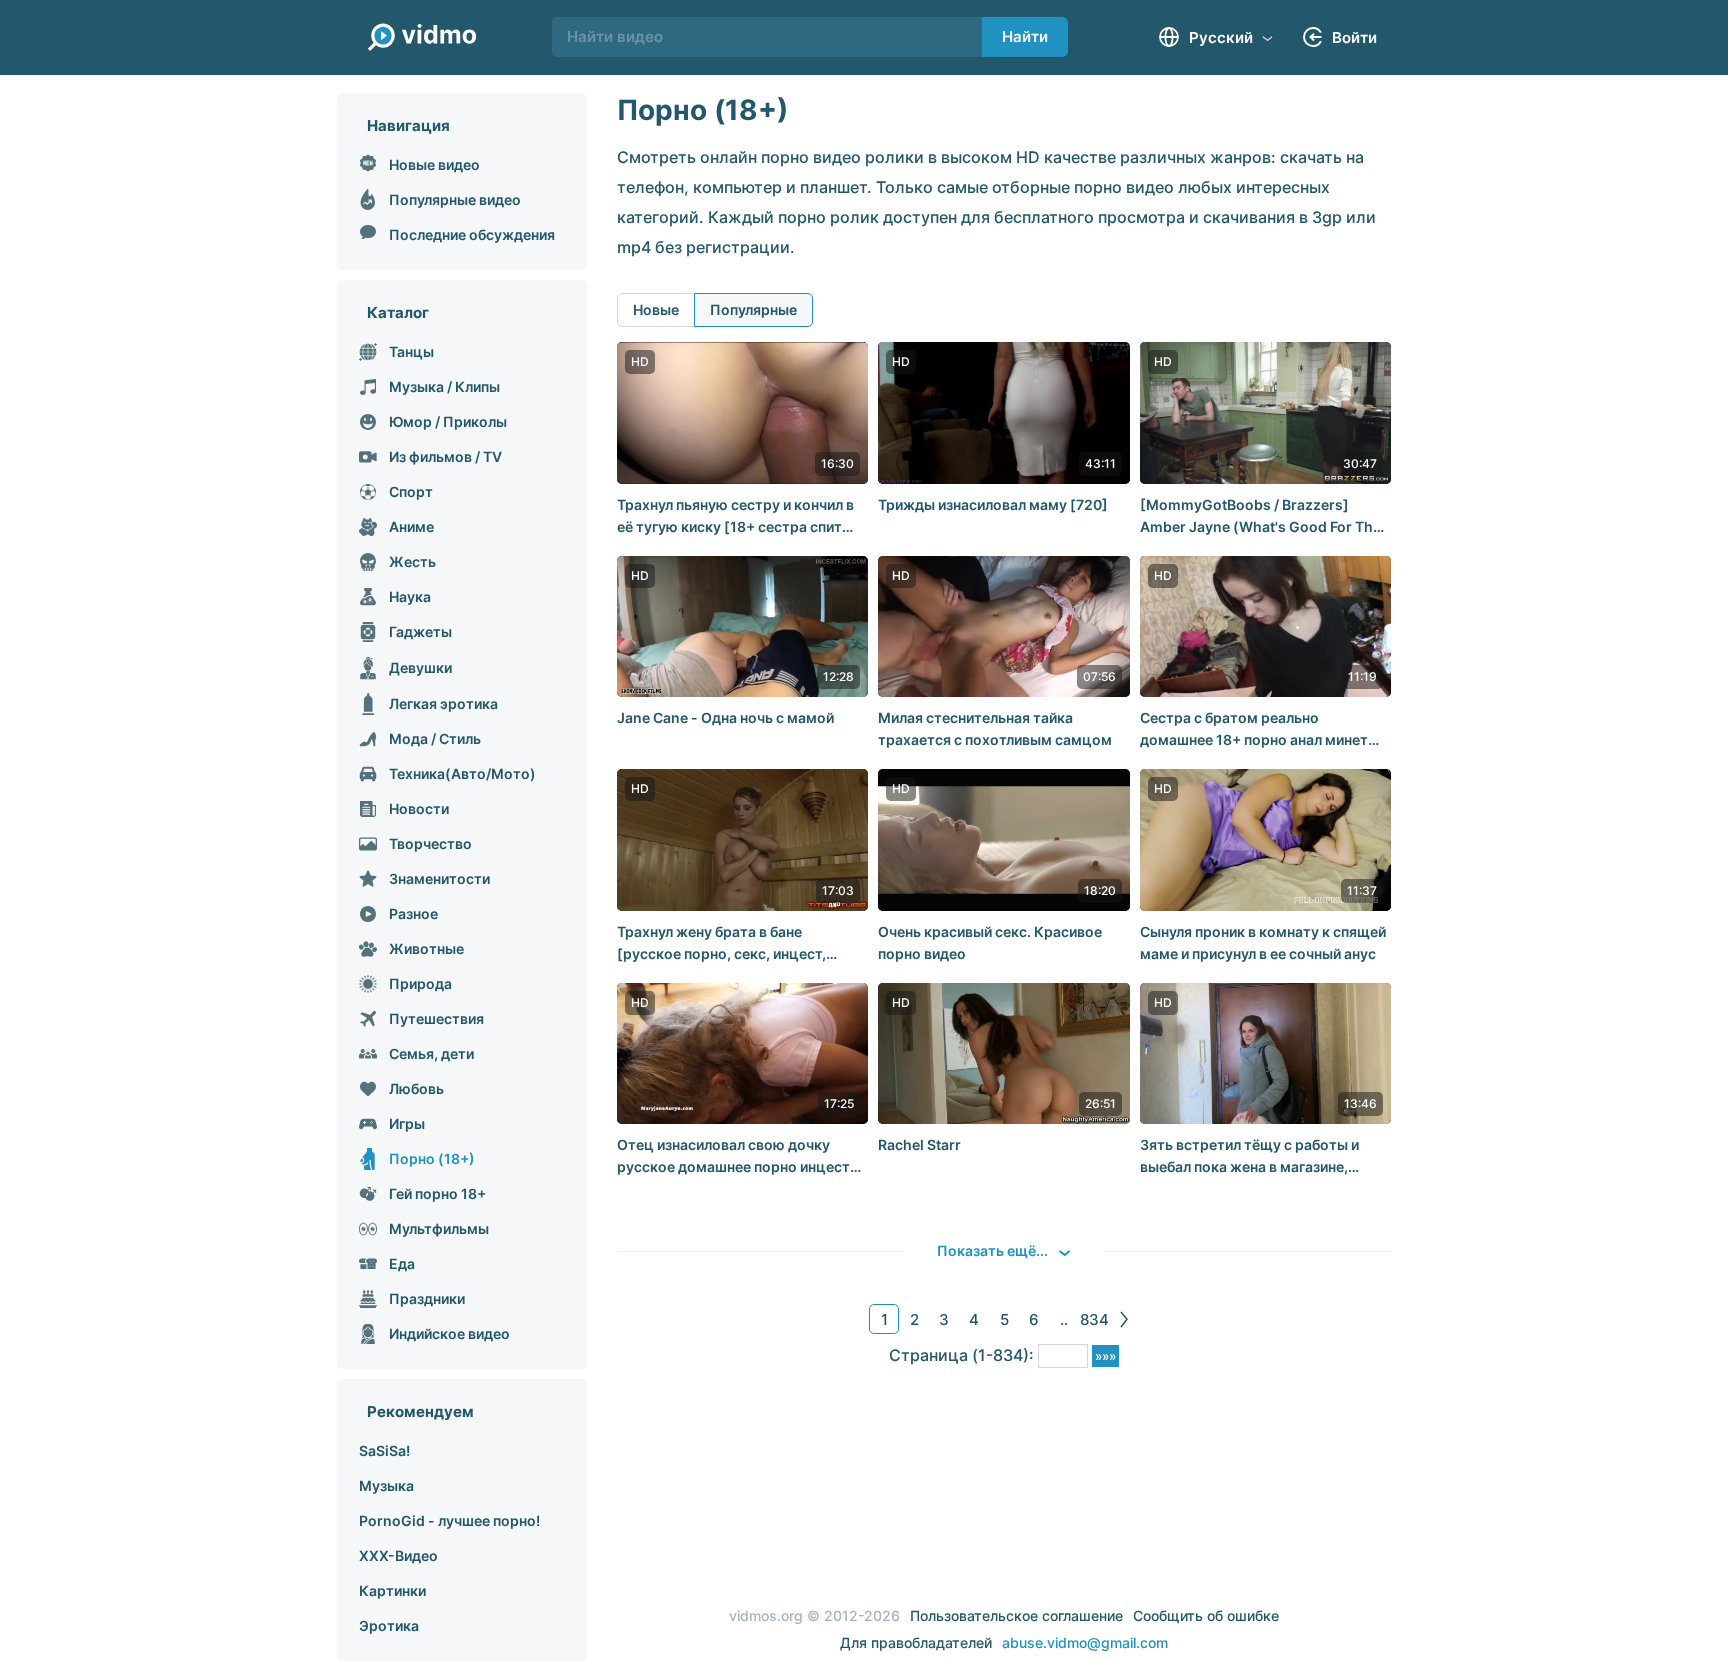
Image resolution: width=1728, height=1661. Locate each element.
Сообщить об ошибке (1206, 1615)
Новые (656, 309)
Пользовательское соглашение (1016, 1615)
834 (1094, 1319)
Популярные (753, 309)
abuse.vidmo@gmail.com (1085, 1642)
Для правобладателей (916, 1642)
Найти (1025, 36)
